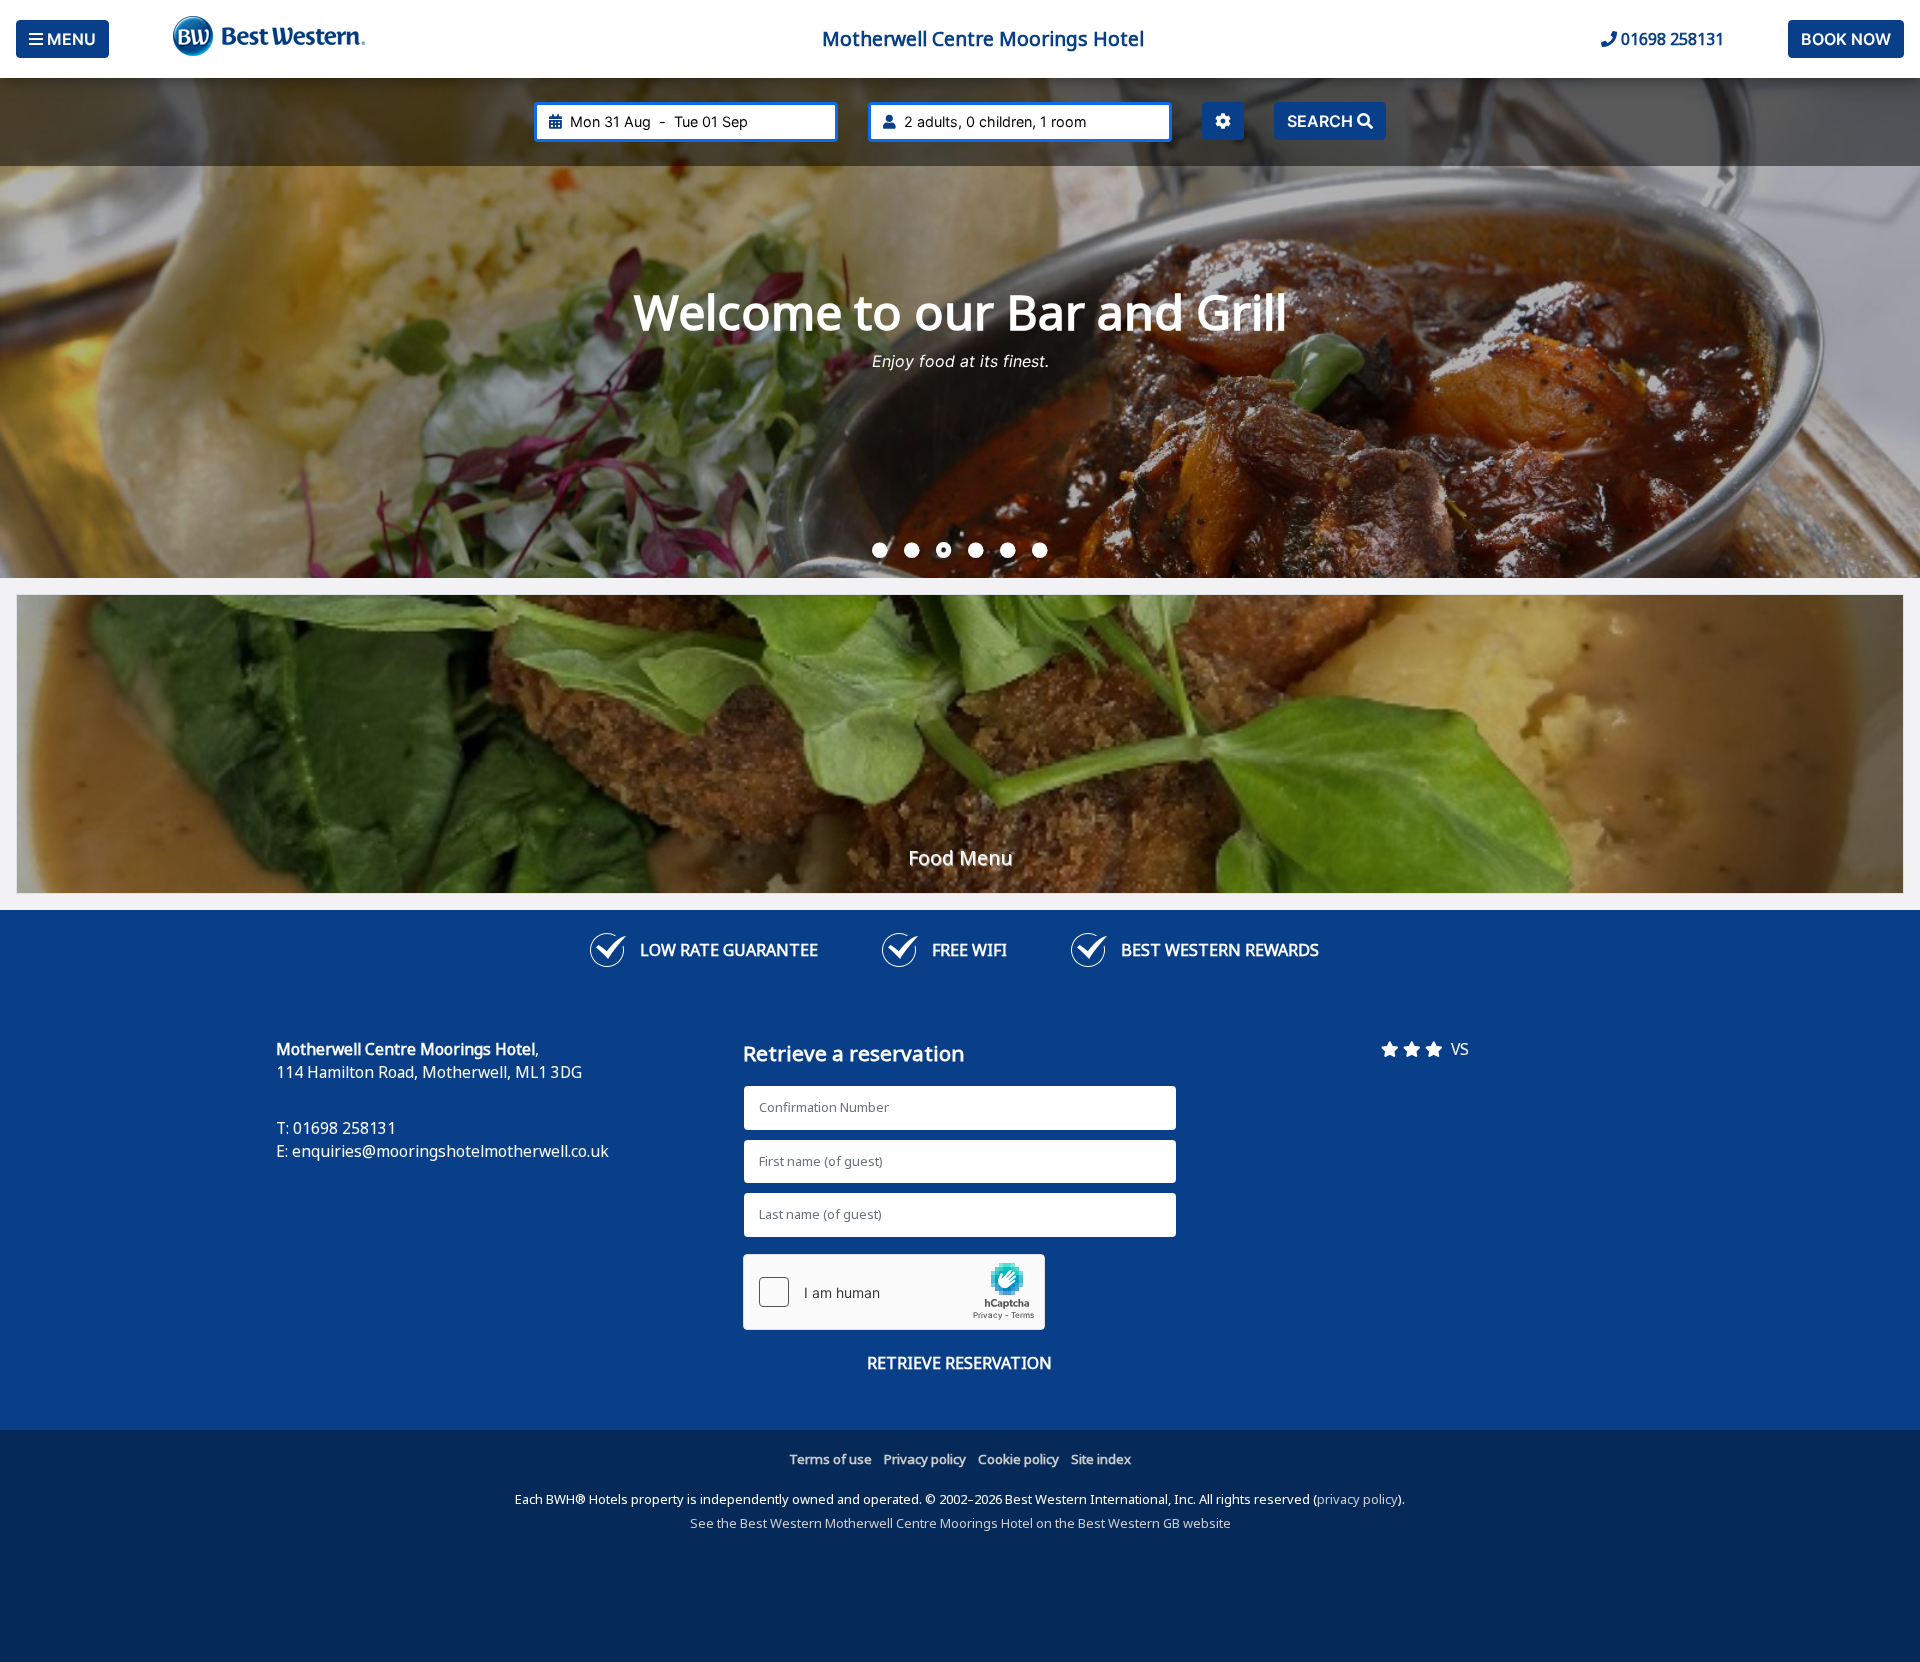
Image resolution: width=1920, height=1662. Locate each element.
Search (1322, 121)
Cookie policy (1018, 1459)
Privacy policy (925, 1459)
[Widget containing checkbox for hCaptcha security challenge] (894, 1292)
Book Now (1846, 39)
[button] (880, 550)
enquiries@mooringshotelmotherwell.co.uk (450, 1151)
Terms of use (830, 1459)
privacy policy (1357, 1499)
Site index (1101, 1459)
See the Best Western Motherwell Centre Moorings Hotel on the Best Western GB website (960, 1523)
